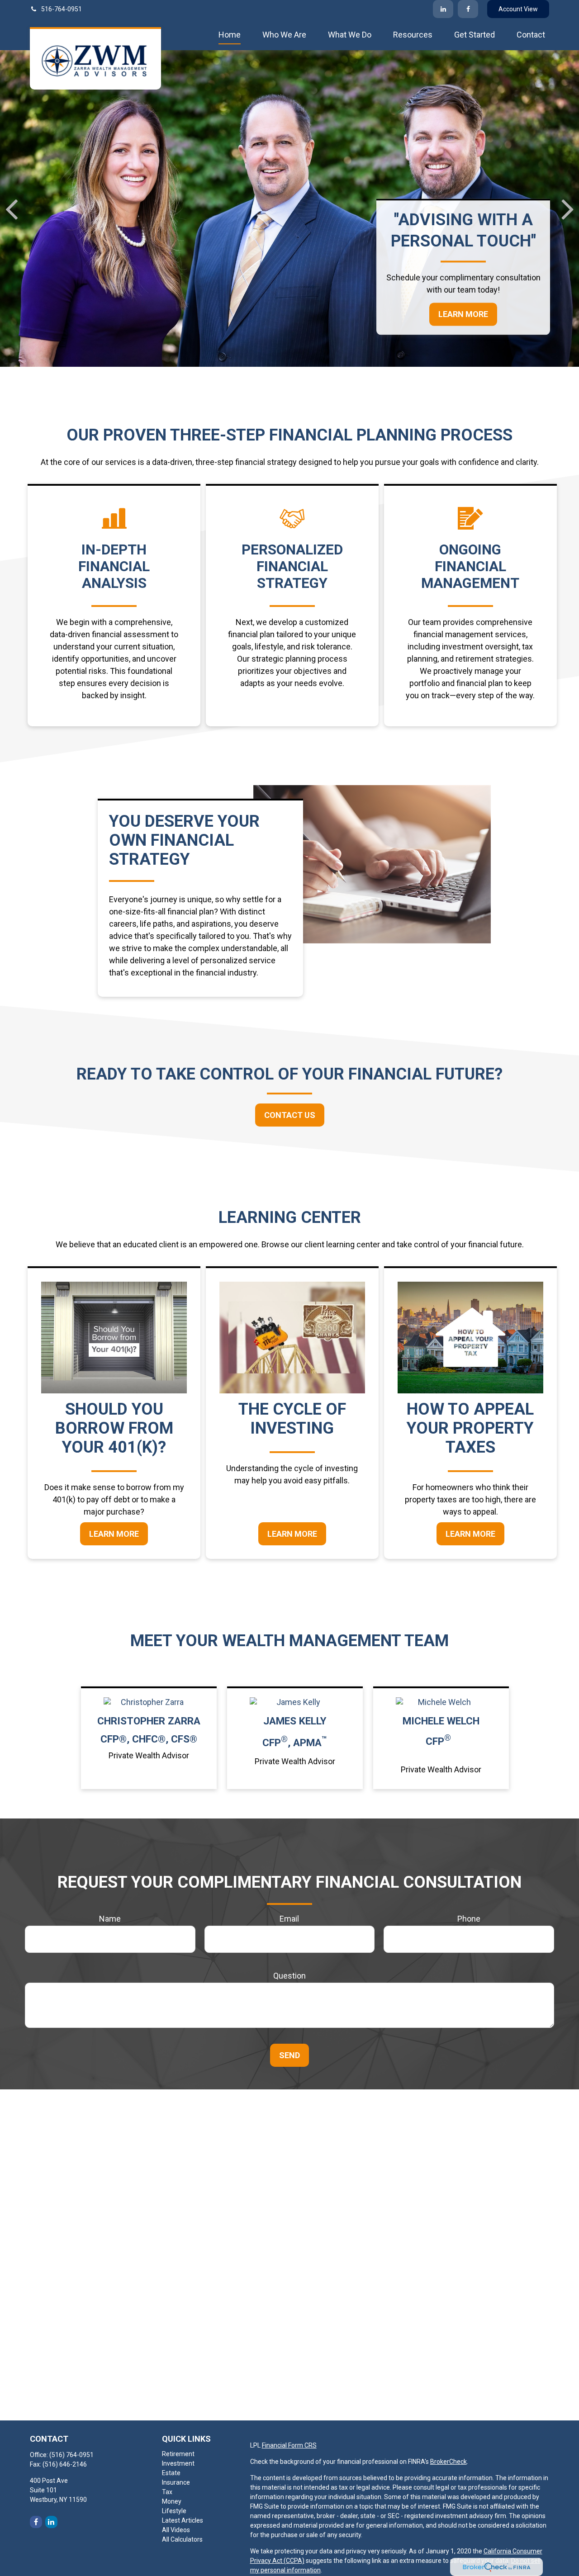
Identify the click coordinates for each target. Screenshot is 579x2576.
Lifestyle (174, 2511)
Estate (171, 2473)
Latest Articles (183, 2520)
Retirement (178, 2454)
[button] (230, 34)
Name (110, 1919)
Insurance (176, 2482)
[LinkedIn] (443, 9)
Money (172, 2501)
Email (289, 1919)
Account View (518, 9)
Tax (167, 2492)
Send (289, 2055)
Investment (178, 2463)
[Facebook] (468, 9)
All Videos (176, 2530)
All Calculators (182, 2539)
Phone (469, 1919)
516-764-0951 (62, 9)
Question (289, 1976)
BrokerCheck (448, 2462)
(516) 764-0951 (71, 2455)
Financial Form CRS (289, 2445)
